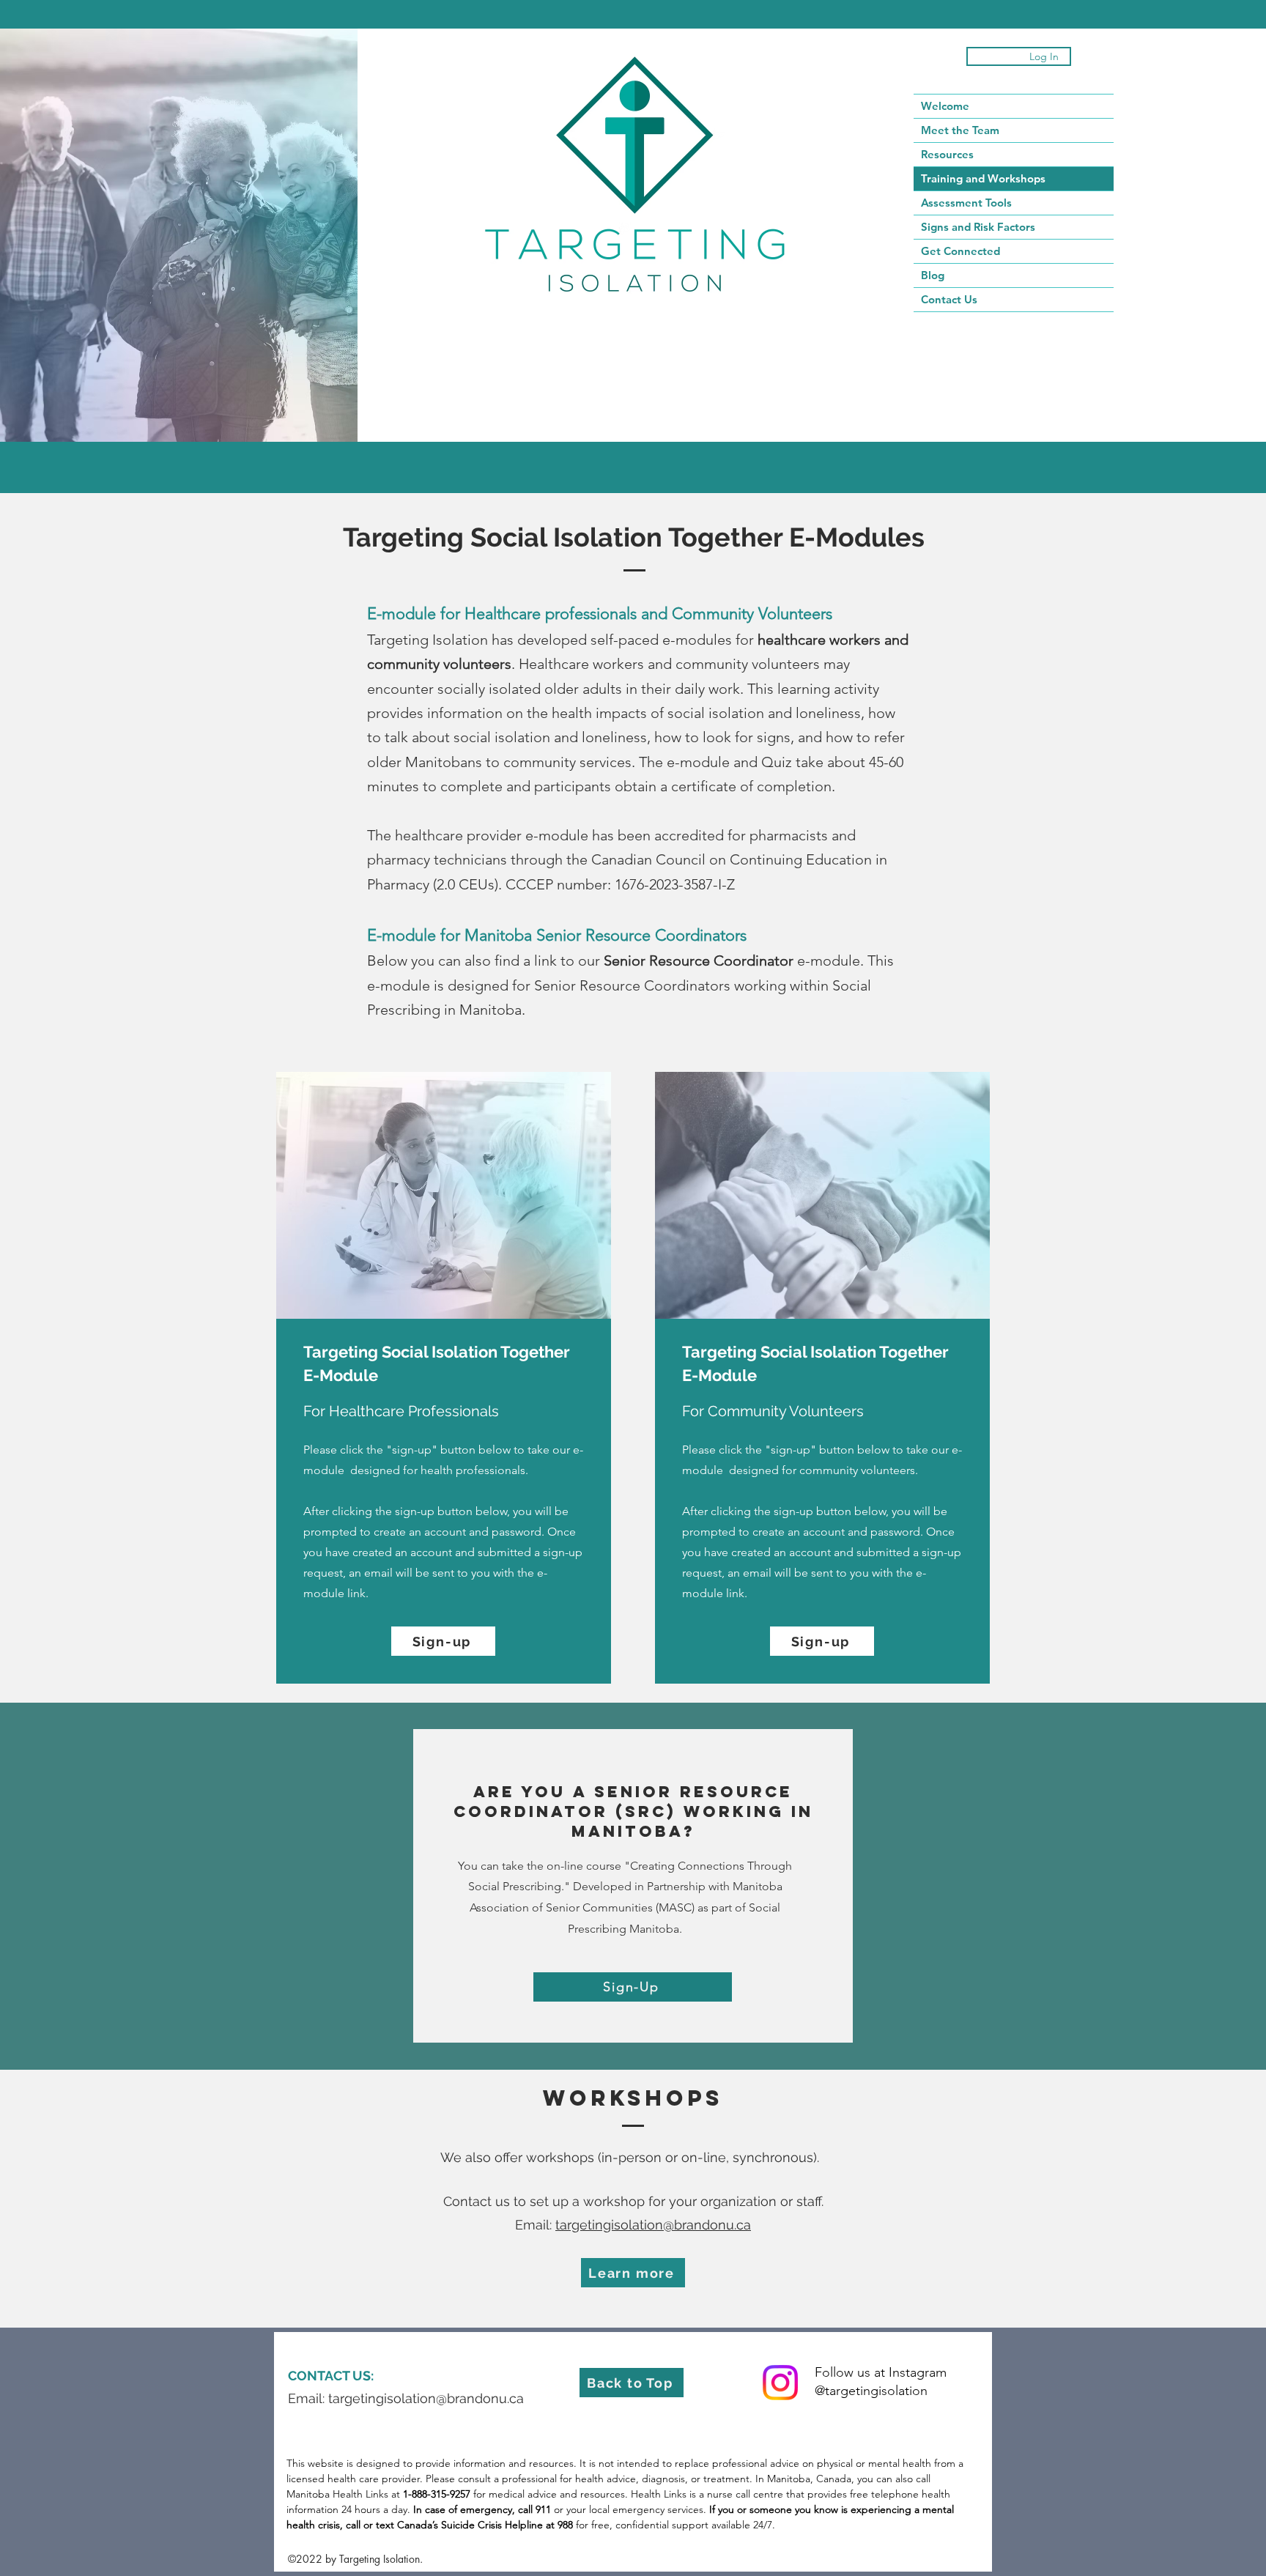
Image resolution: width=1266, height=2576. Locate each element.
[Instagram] (780, 2383)
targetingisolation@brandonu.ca (653, 2225)
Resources (947, 154)
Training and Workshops (983, 178)
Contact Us (949, 299)
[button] (443, 1641)
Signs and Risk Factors (978, 227)
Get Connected (960, 251)
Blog (933, 275)
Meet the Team (960, 130)
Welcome (945, 106)
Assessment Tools (966, 203)
